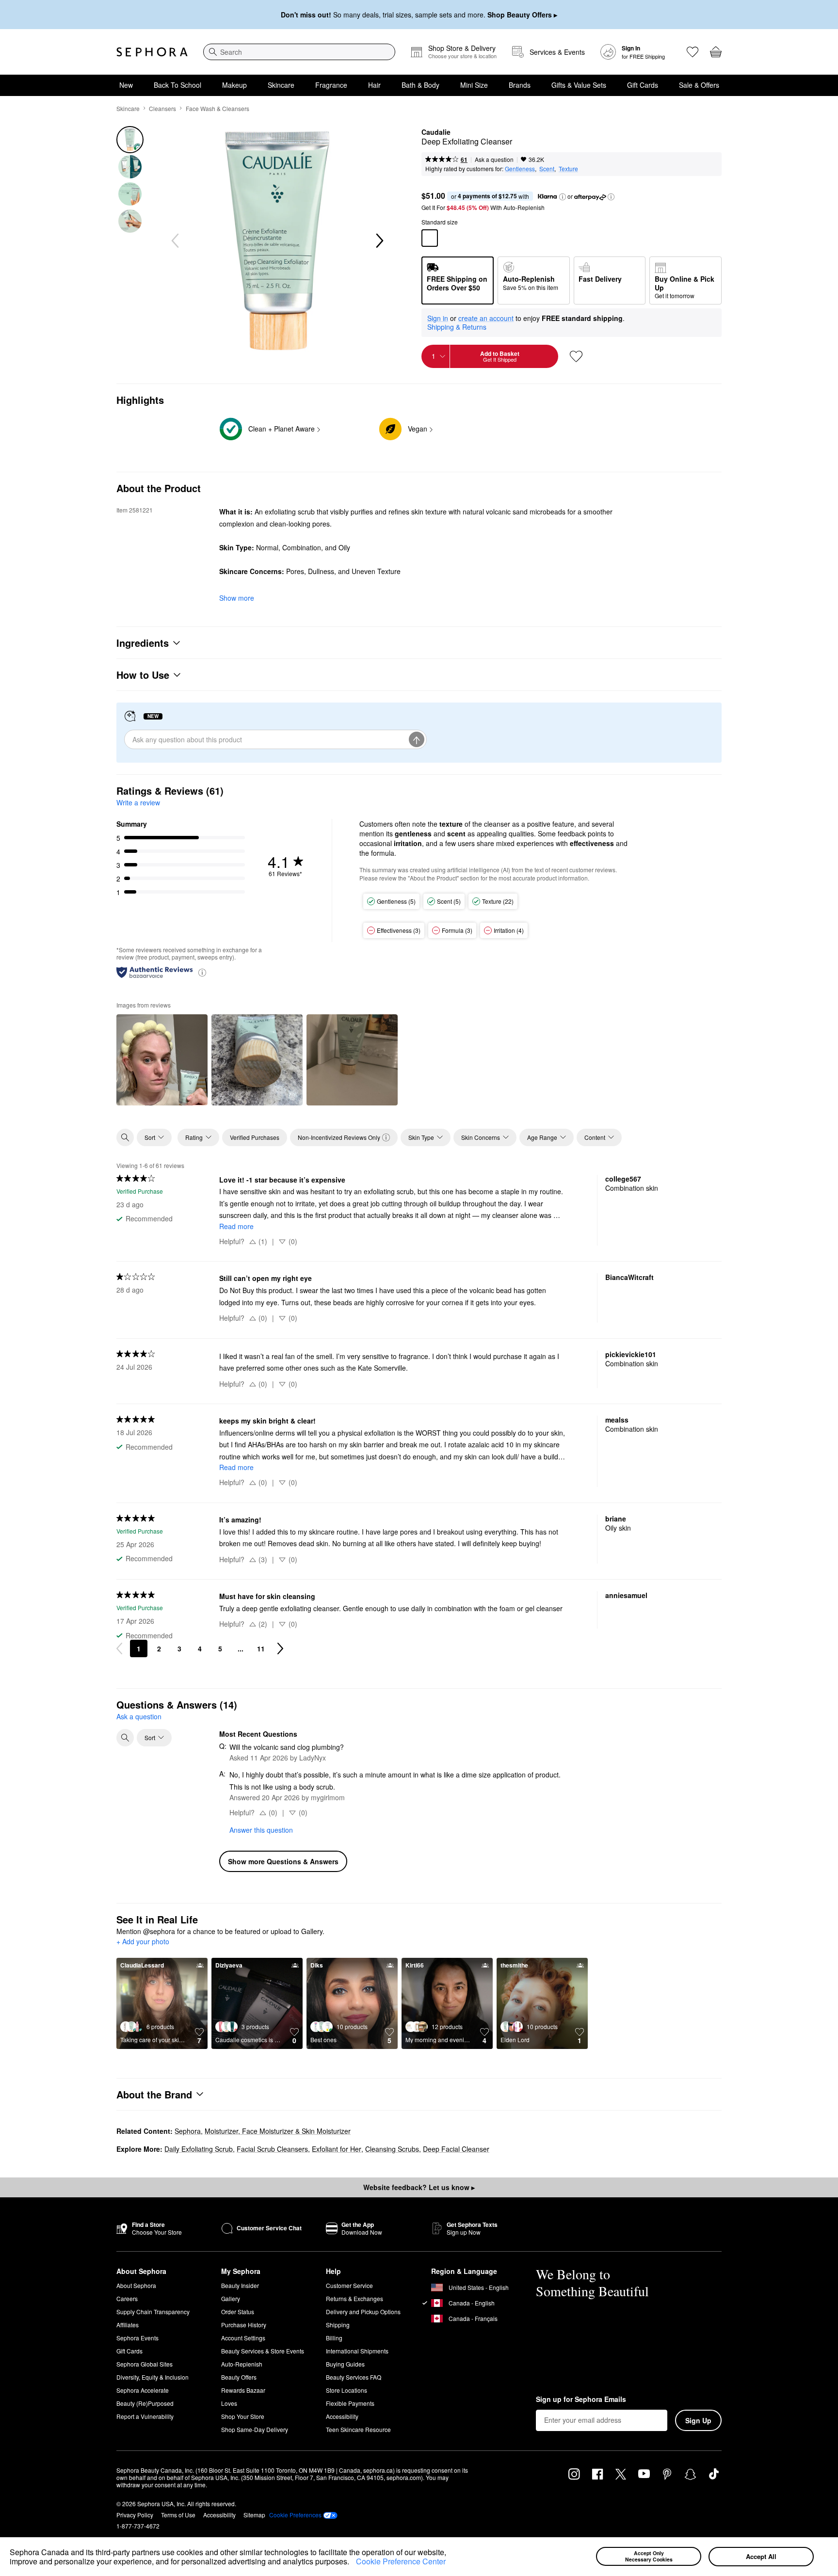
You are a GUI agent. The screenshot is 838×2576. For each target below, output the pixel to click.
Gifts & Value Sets (579, 85)
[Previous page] (119, 1648)
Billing (334, 2338)
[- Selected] (430, 238)
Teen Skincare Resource (358, 2429)
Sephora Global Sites (145, 2364)
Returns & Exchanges (355, 2298)
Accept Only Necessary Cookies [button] (649, 2556)
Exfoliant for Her (337, 2149)
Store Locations (346, 2390)
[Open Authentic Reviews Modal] (202, 972)
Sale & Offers (699, 85)
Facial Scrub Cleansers (272, 2149)
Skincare (281, 85)
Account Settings (243, 2338)
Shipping (338, 2325)
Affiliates (128, 2325)
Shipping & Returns (457, 327)
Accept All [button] (761, 2556)
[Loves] (693, 52)
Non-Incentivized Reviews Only (339, 1137)
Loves (229, 2403)
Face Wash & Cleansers (218, 108)
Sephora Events (137, 2338)
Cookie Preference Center (401, 2561)
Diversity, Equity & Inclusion (153, 2377)
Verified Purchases (255, 1137)
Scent (547, 168)
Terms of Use (178, 2515)
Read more (236, 1226)
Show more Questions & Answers (283, 1861)
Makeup (234, 85)
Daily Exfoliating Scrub (199, 2149)
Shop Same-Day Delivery (255, 2429)
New (126, 85)
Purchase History (244, 2325)
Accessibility (342, 2416)
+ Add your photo (143, 1942)
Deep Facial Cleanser (456, 2149)
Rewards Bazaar (243, 2390)
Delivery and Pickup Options (363, 2312)
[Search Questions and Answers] (125, 1738)
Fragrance (331, 85)
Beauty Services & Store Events (263, 2351)
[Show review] (162, 1060)
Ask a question (494, 159)
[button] (353, 2563)
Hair (374, 85)
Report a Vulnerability (145, 2416)
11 (261, 1648)
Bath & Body (420, 85)
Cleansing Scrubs (392, 2149)
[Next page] (280, 1648)
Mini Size (474, 85)
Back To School (177, 85)
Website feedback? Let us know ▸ (419, 2187)
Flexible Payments (350, 2403)
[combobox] (299, 52)
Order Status (238, 2312)
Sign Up (698, 2420)
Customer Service (349, 2285)
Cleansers (162, 108)
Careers (127, 2298)
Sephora (188, 2131)
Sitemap (254, 2515)
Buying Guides (345, 2364)
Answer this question (261, 1830)
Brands (520, 85)
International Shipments (357, 2351)
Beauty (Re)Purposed (145, 2403)
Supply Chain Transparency (153, 2312)
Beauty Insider (240, 2285)
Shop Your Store (243, 2416)
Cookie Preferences (295, 2515)
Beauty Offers (239, 2377)
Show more (237, 598)
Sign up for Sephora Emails (581, 2400)
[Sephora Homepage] (152, 52)
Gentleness (520, 168)
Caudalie (436, 132)
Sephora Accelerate (143, 2390)
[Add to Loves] (576, 356)
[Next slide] (379, 241)
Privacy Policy (135, 2515)
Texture (568, 168)
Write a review (138, 802)
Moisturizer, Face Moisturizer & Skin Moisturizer (278, 2131)
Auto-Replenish (242, 2364)
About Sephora (136, 2285)
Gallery (231, 2298)
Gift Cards (643, 85)
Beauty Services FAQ (354, 2377)
